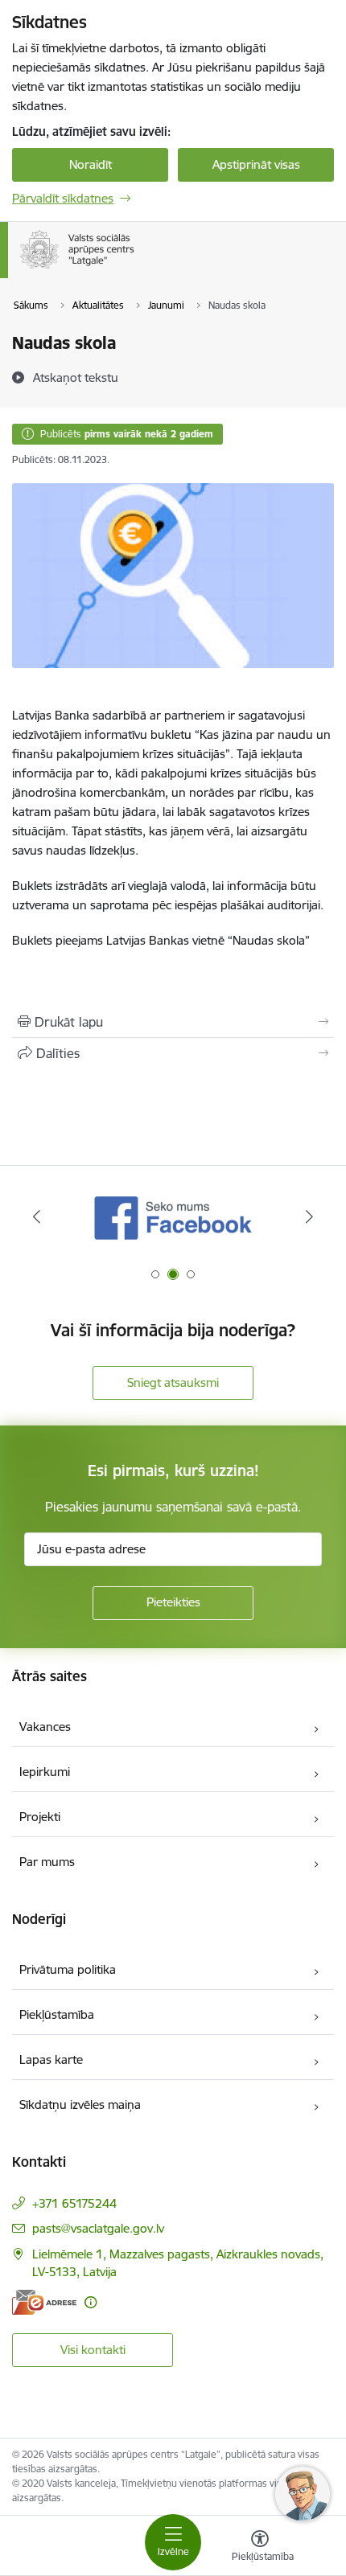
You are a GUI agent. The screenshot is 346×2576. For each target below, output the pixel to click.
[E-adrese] (44, 2302)
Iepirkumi (45, 1772)
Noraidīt (91, 164)
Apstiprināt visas (256, 164)
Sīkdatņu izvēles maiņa (80, 2104)
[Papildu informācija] (91, 2302)
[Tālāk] (309, 1216)
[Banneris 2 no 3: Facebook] (173, 1217)
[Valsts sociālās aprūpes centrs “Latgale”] (138, 269)
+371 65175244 (74, 2203)
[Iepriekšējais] (37, 1216)
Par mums (47, 1862)
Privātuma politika (68, 1969)
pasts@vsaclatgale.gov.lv (98, 2228)
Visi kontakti (93, 2350)
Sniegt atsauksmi (173, 1382)
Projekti (40, 1817)
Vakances (45, 1727)
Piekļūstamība (57, 2014)
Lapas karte (51, 2059)
